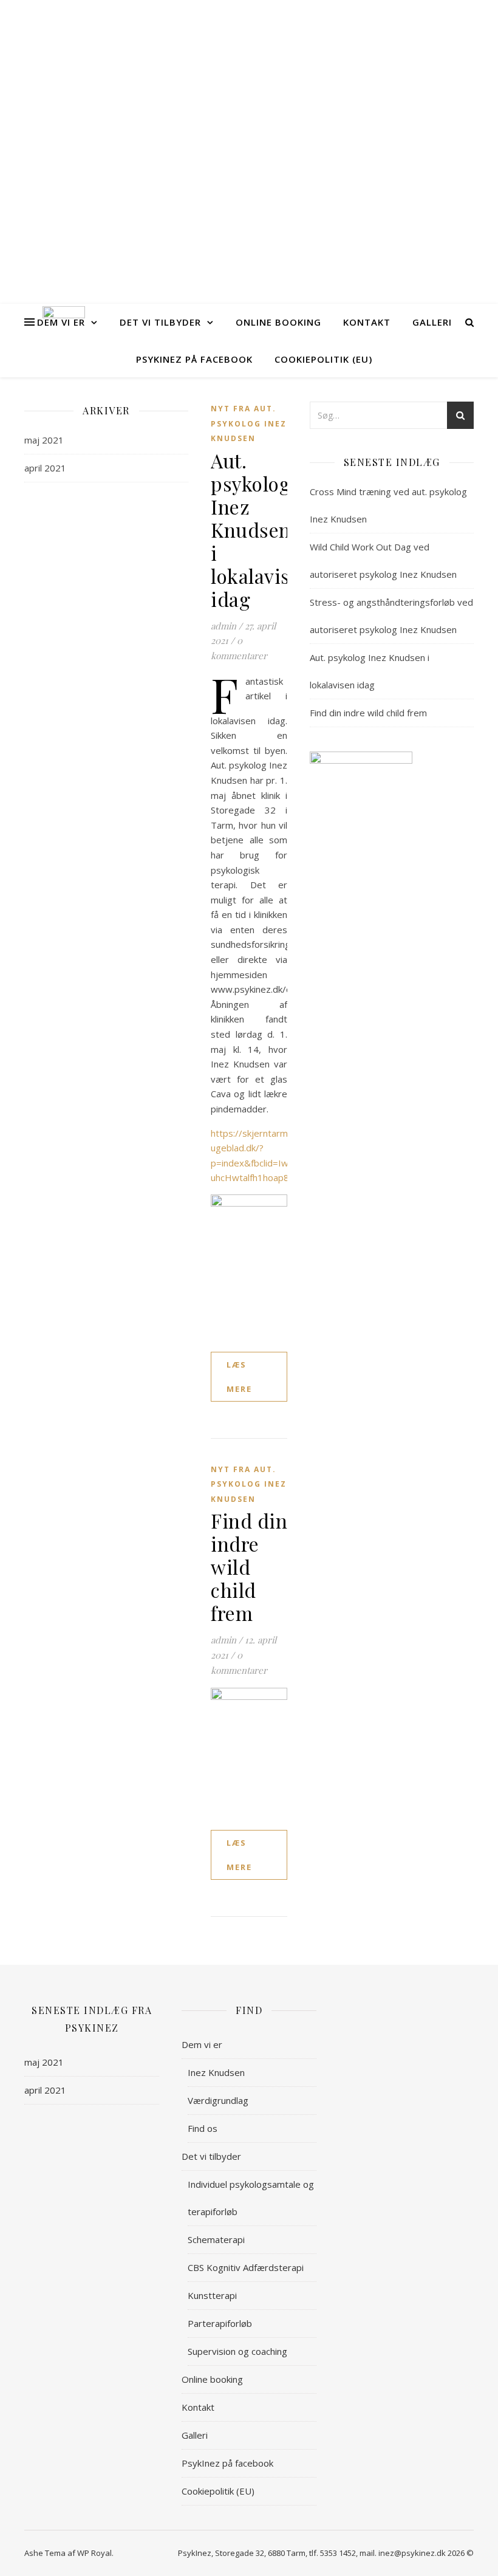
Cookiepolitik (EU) (323, 359)
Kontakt (367, 322)
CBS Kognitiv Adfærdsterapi (246, 2267)
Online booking (278, 322)
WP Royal (94, 2553)
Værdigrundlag (218, 2100)
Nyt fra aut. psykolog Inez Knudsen (249, 423)
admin (223, 626)
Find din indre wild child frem (249, 1567)
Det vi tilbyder (160, 322)
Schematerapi (216, 2239)
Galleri (432, 322)
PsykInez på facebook (194, 359)
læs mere (239, 1377)
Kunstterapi (212, 2295)
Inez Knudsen (216, 2072)
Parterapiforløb (220, 2323)
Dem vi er (61, 322)
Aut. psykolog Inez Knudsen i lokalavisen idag (261, 529)
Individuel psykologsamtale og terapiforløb (251, 2198)
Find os (203, 2128)
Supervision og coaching (237, 2351)
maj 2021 (44, 440)
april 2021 (45, 468)
